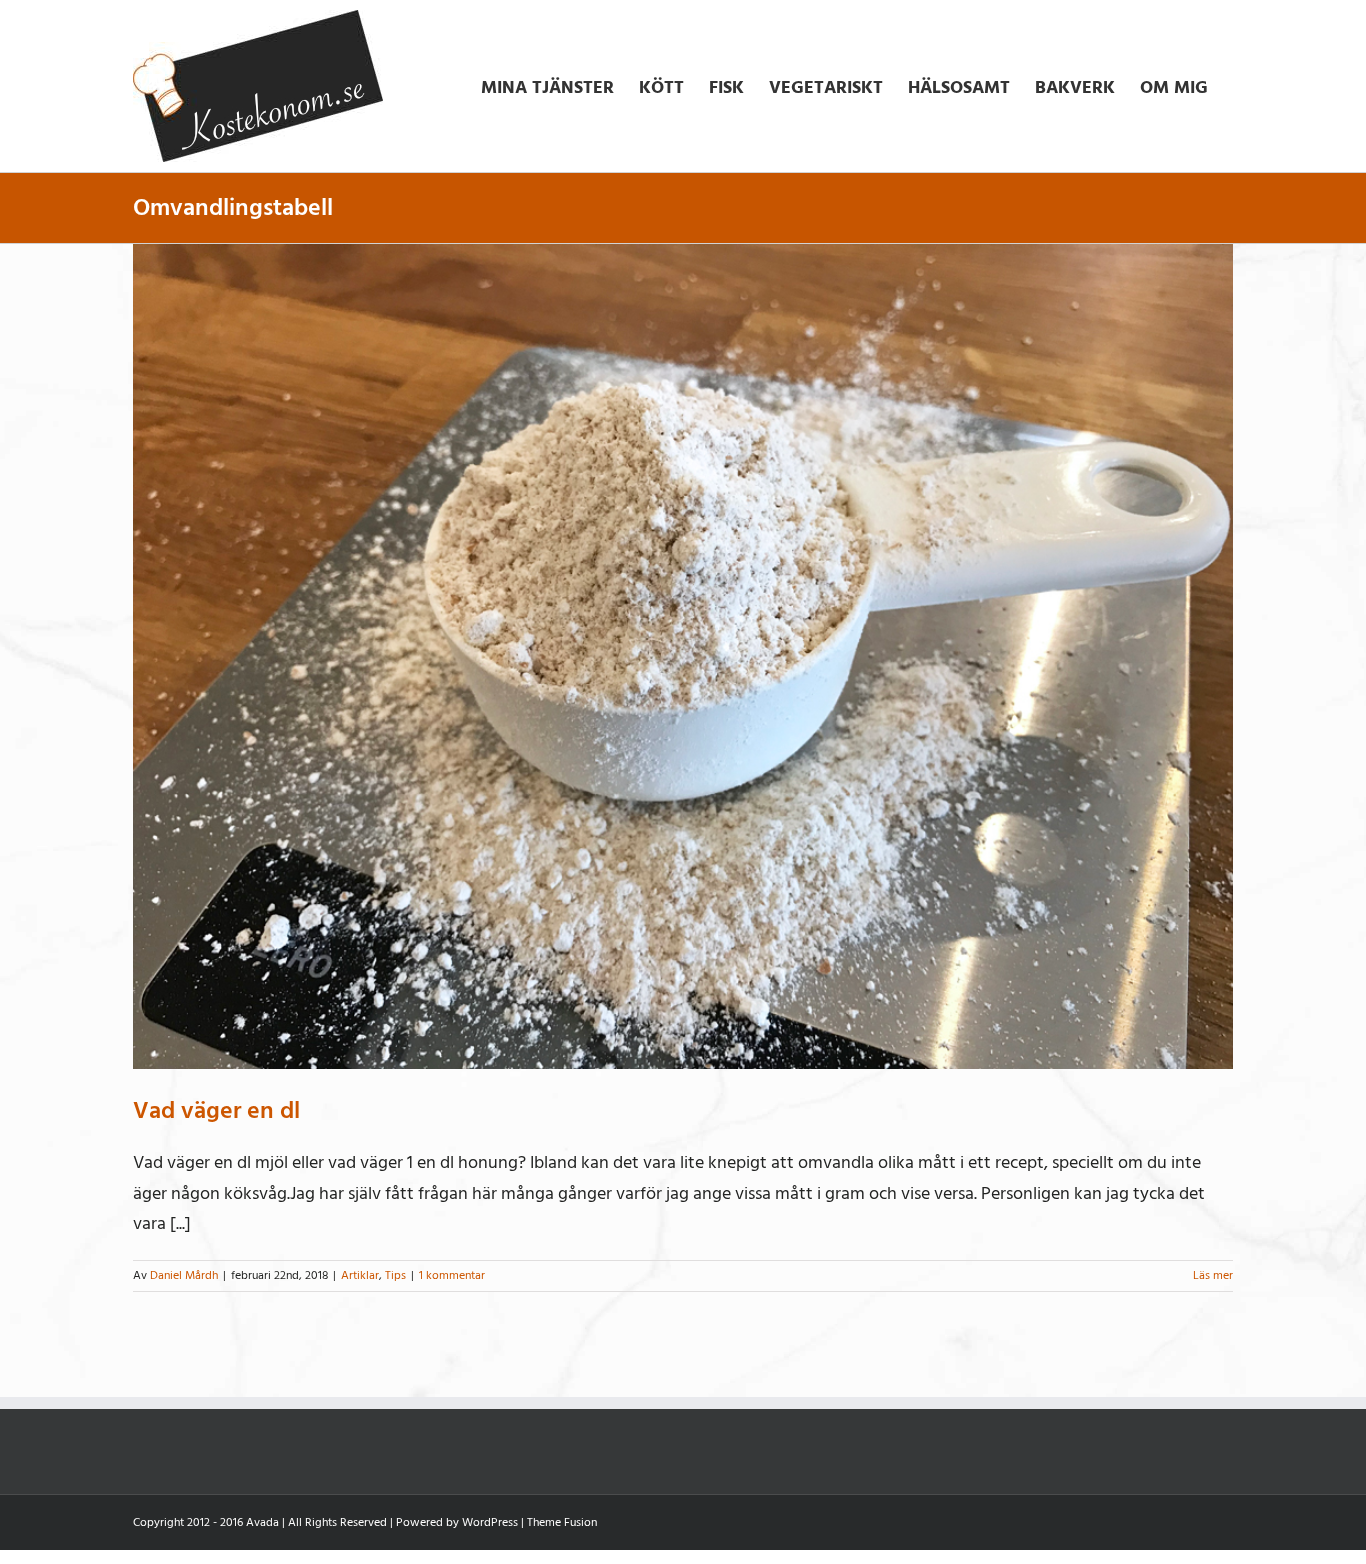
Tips (395, 1275)
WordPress (490, 1522)
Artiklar (360, 1275)
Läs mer (1213, 1275)
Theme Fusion (562, 1522)
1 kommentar (452, 1275)
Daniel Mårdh (184, 1275)
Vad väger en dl (216, 1110)
